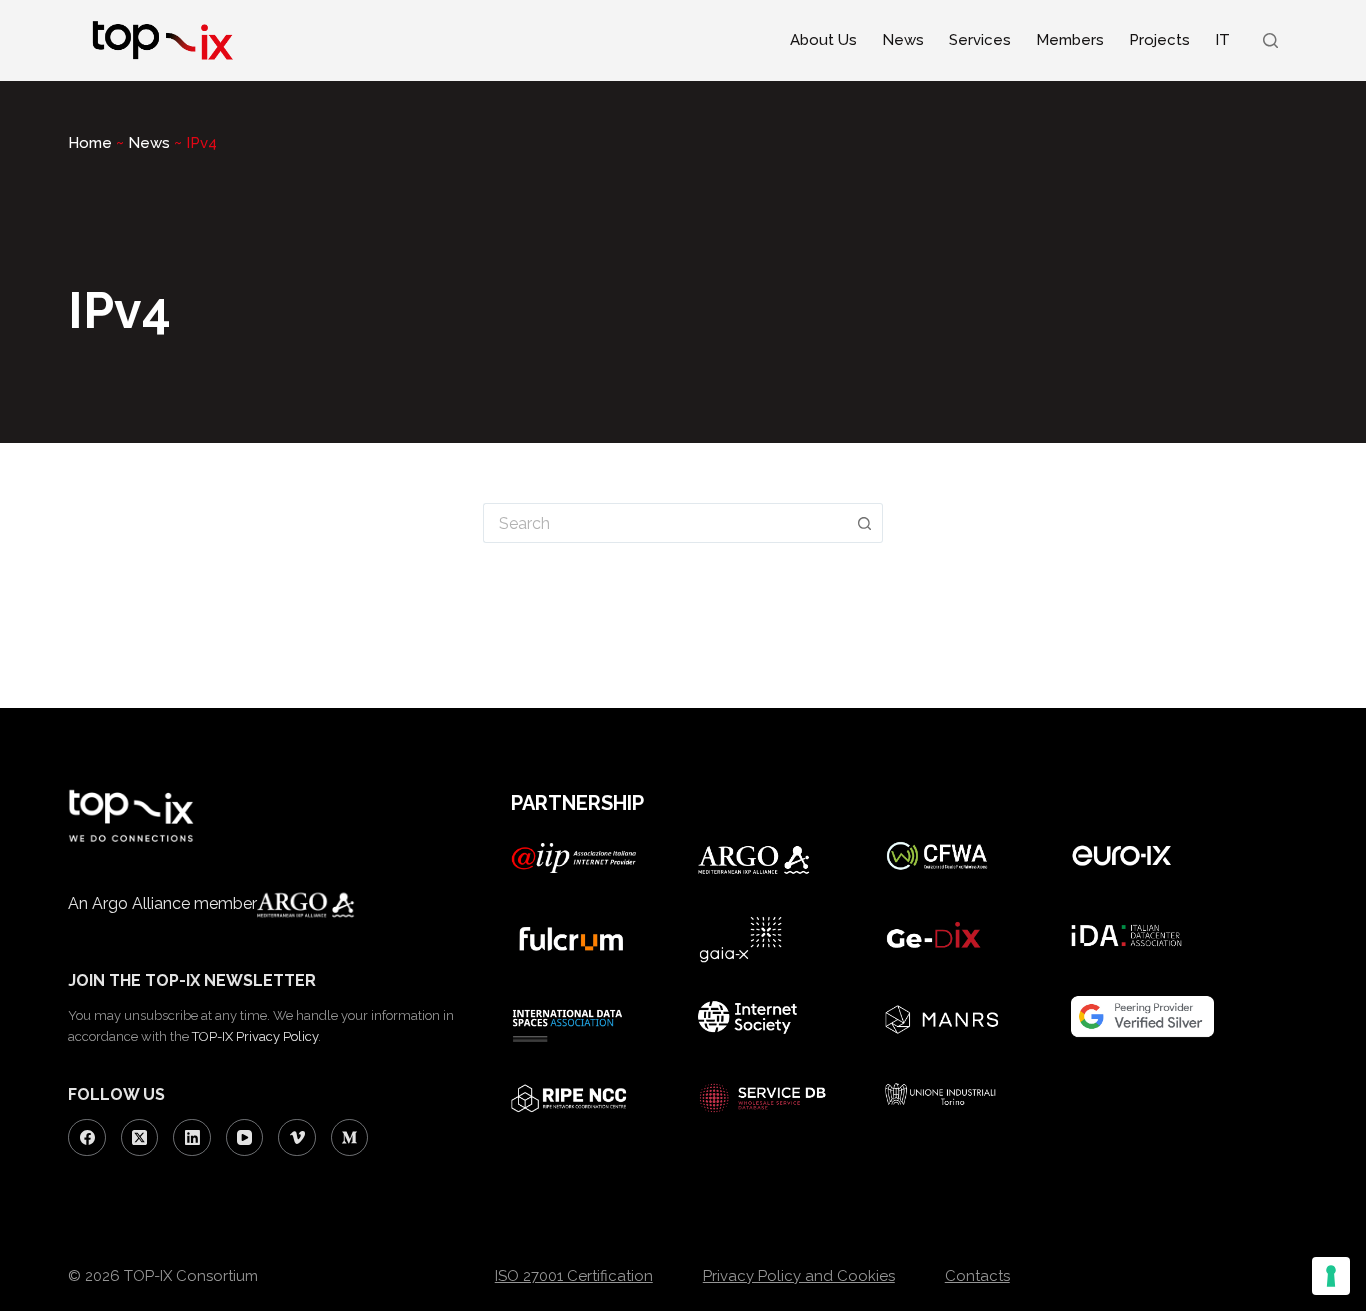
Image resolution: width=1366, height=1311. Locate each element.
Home (90, 143)
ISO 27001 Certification (574, 1276)
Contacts (977, 1276)
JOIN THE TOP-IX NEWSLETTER (192, 980)
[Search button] (865, 523)
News (903, 40)
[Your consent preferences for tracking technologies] (1331, 1276)
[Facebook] (87, 1138)
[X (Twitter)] (140, 1138)
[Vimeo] (297, 1138)
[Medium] (350, 1138)
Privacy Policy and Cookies (799, 1276)
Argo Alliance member (174, 903)
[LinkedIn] (192, 1138)
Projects (1159, 40)
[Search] (1270, 40)
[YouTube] (245, 1138)
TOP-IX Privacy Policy (255, 1036)
